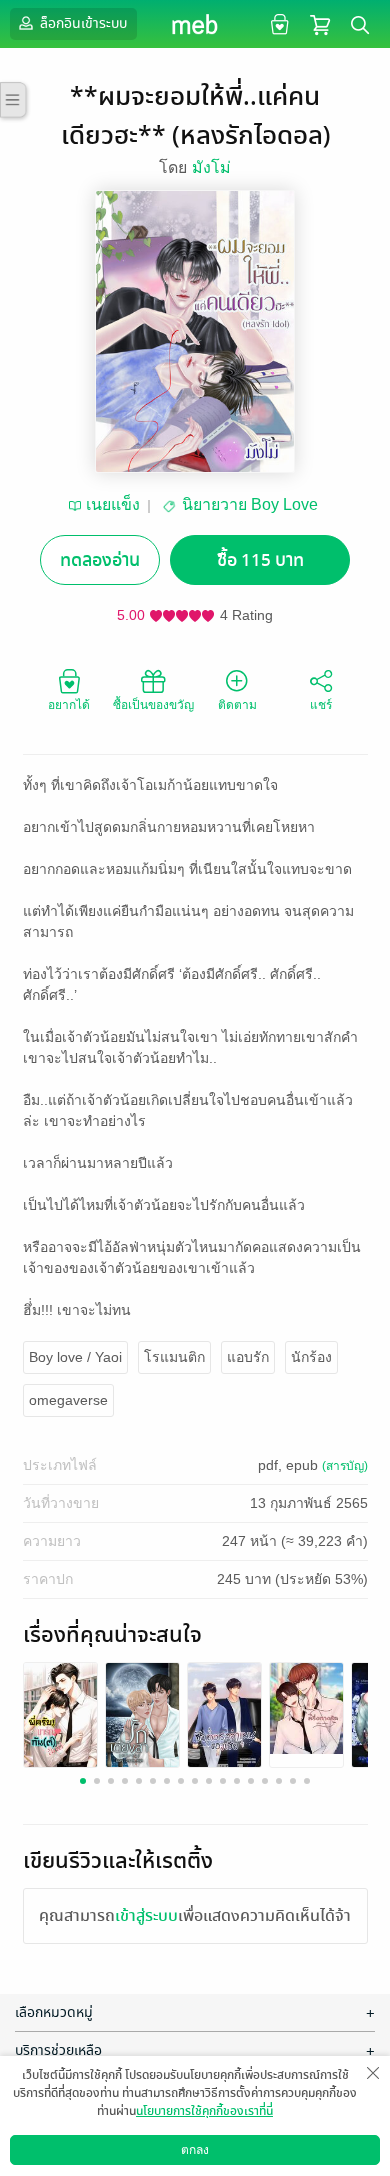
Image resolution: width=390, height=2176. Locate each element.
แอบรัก (248, 1357)
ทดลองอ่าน (100, 560)
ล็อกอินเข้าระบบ (82, 23)
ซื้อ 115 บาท (260, 560)
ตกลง (195, 2150)
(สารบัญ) (345, 1466)
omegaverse (68, 1400)
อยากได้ (69, 705)
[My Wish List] (277, 23)
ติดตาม (237, 705)
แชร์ (321, 705)
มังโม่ (211, 167)
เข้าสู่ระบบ (146, 1916)
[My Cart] (320, 23)
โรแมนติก (174, 1357)
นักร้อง (311, 1357)
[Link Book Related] (60, 1713)
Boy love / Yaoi (75, 1357)
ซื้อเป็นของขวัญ (153, 705)
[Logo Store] (195, 24)
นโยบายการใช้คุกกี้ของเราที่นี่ (204, 2111)
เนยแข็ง (113, 504)
